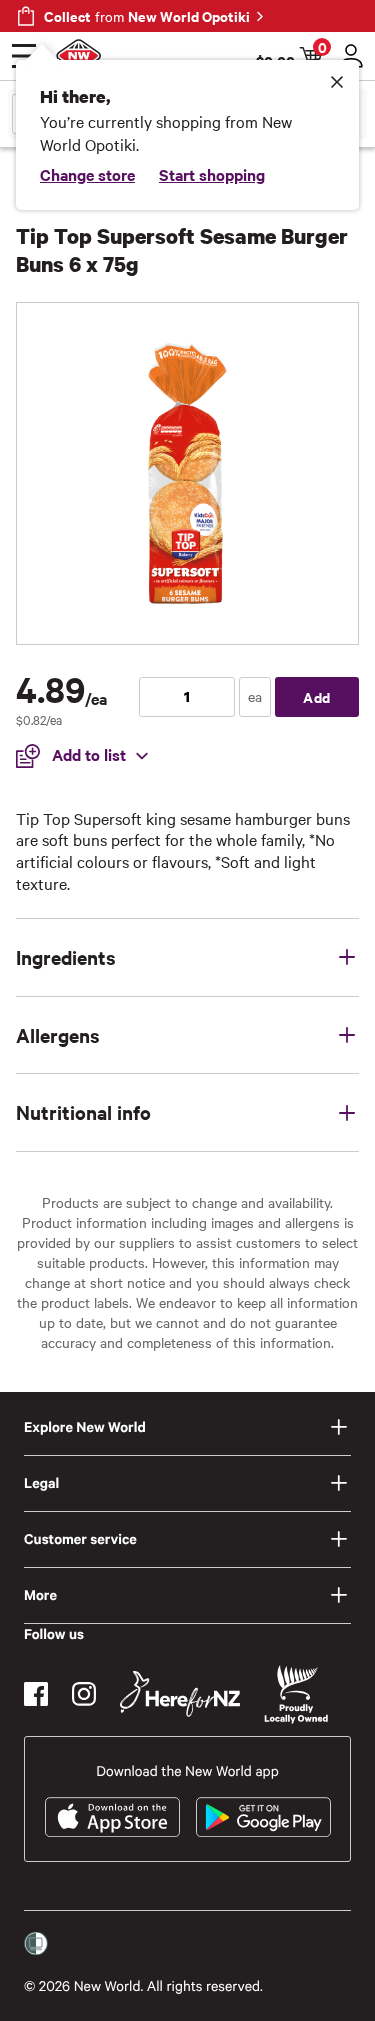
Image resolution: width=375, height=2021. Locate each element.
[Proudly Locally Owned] (296, 1694)
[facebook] (36, 1694)
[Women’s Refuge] (36, 1944)
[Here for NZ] (180, 1694)
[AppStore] (112, 1817)
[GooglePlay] (263, 1817)
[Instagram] (84, 1694)
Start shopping (212, 174)
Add (317, 696)
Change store (87, 174)
